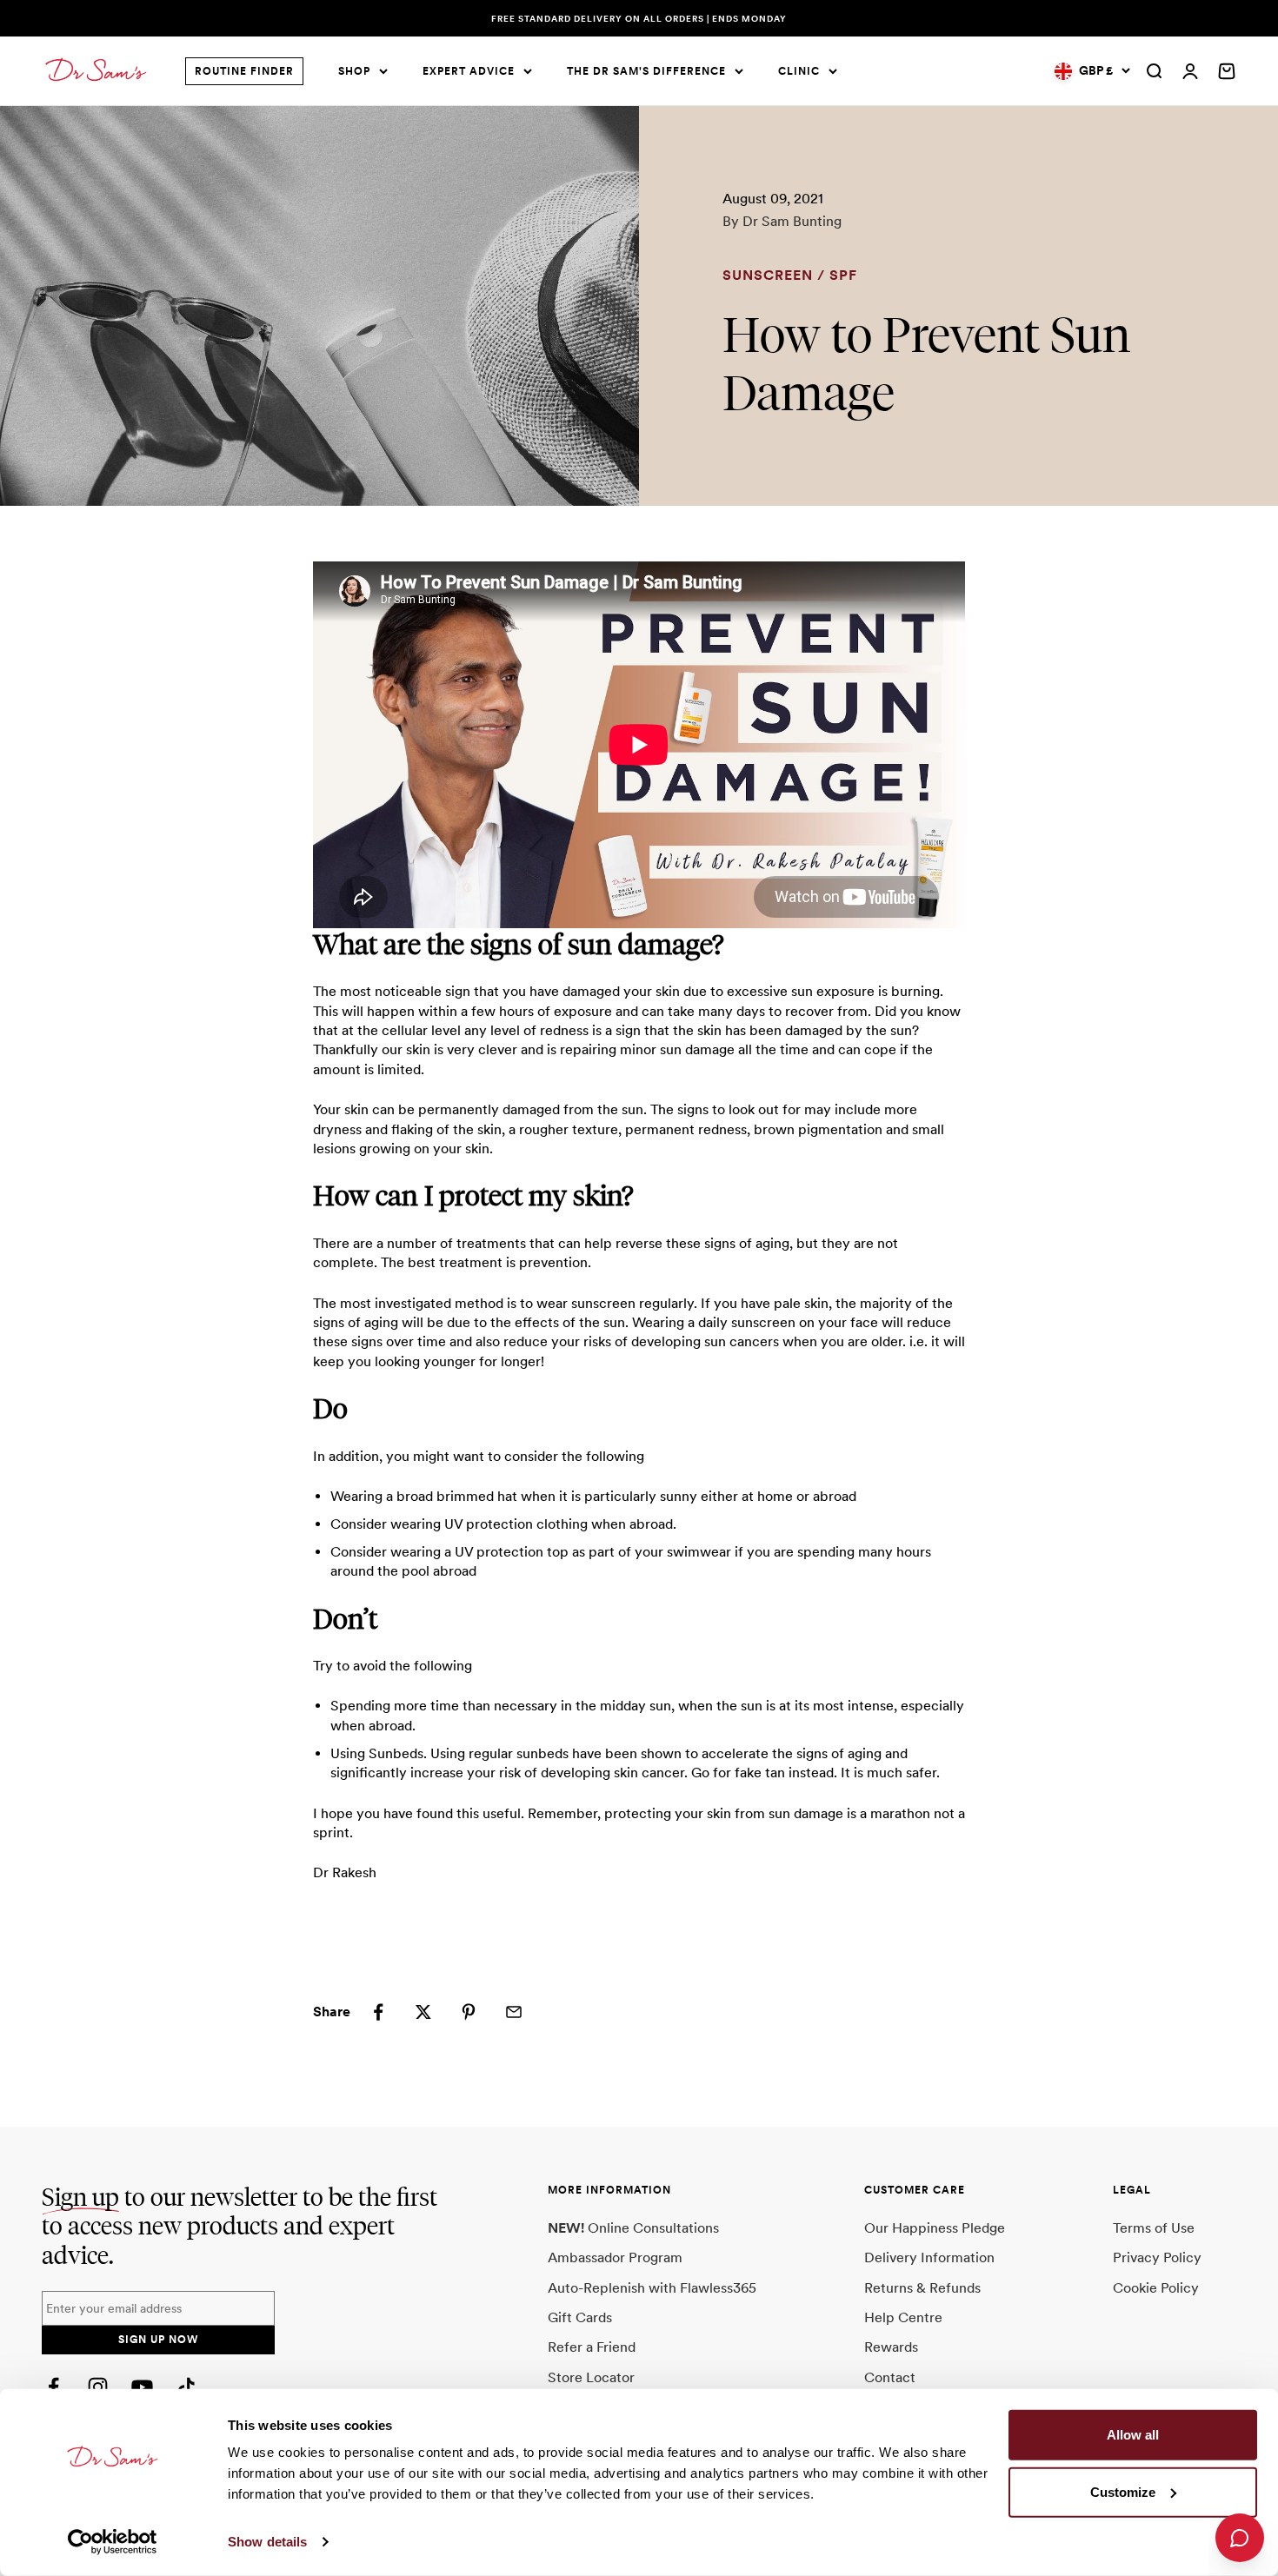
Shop (354, 71)
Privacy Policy (1157, 2257)
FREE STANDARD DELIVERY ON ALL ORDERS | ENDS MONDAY (639, 18)
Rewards (891, 2347)
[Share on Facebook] (378, 2012)
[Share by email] (514, 2012)
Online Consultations (633, 2228)
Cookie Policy (1156, 2288)
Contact (890, 2377)
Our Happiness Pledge (935, 2228)
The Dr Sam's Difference (646, 71)
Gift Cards (580, 2317)
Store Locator (591, 2377)
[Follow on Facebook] (53, 2387)
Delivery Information (929, 2257)
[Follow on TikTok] (186, 2387)
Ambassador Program (615, 2257)
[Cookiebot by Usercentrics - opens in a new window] (113, 2542)
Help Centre (903, 2317)
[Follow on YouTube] (142, 2387)
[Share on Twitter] (423, 2012)
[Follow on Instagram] (98, 2387)
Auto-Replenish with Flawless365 (652, 2288)
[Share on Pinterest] (469, 2012)
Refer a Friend (592, 2347)
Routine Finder (244, 71)
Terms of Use (1154, 2228)
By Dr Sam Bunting (782, 221)
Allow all (1133, 2435)
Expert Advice (469, 71)
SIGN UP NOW (158, 2340)
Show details (267, 2542)
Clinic (799, 71)
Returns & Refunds (922, 2288)
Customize (1123, 2491)
